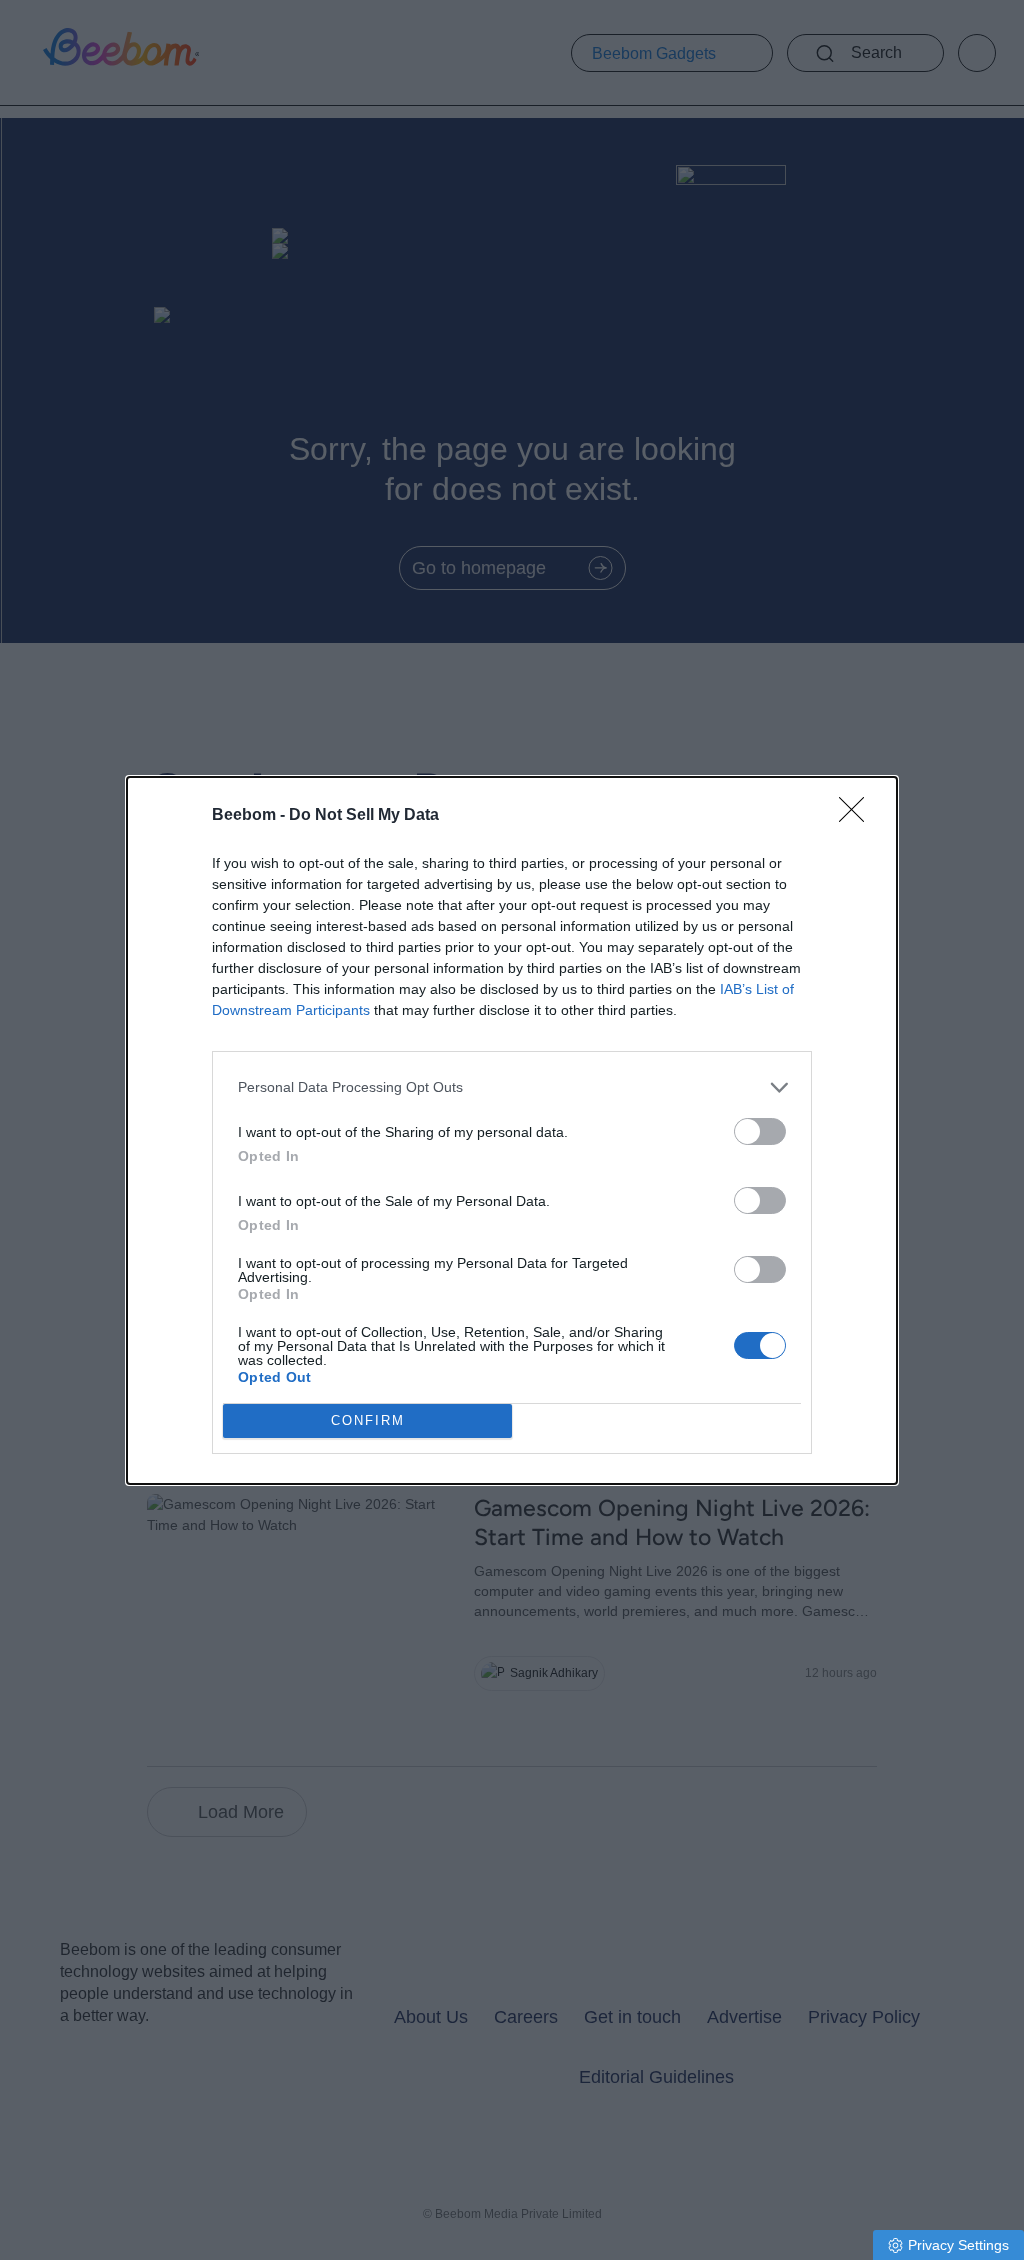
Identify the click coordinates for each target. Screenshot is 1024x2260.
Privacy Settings (958, 2245)
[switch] (760, 1131)
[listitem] (512, 1087)
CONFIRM (368, 1420)
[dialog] (512, 1130)
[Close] (858, 816)
